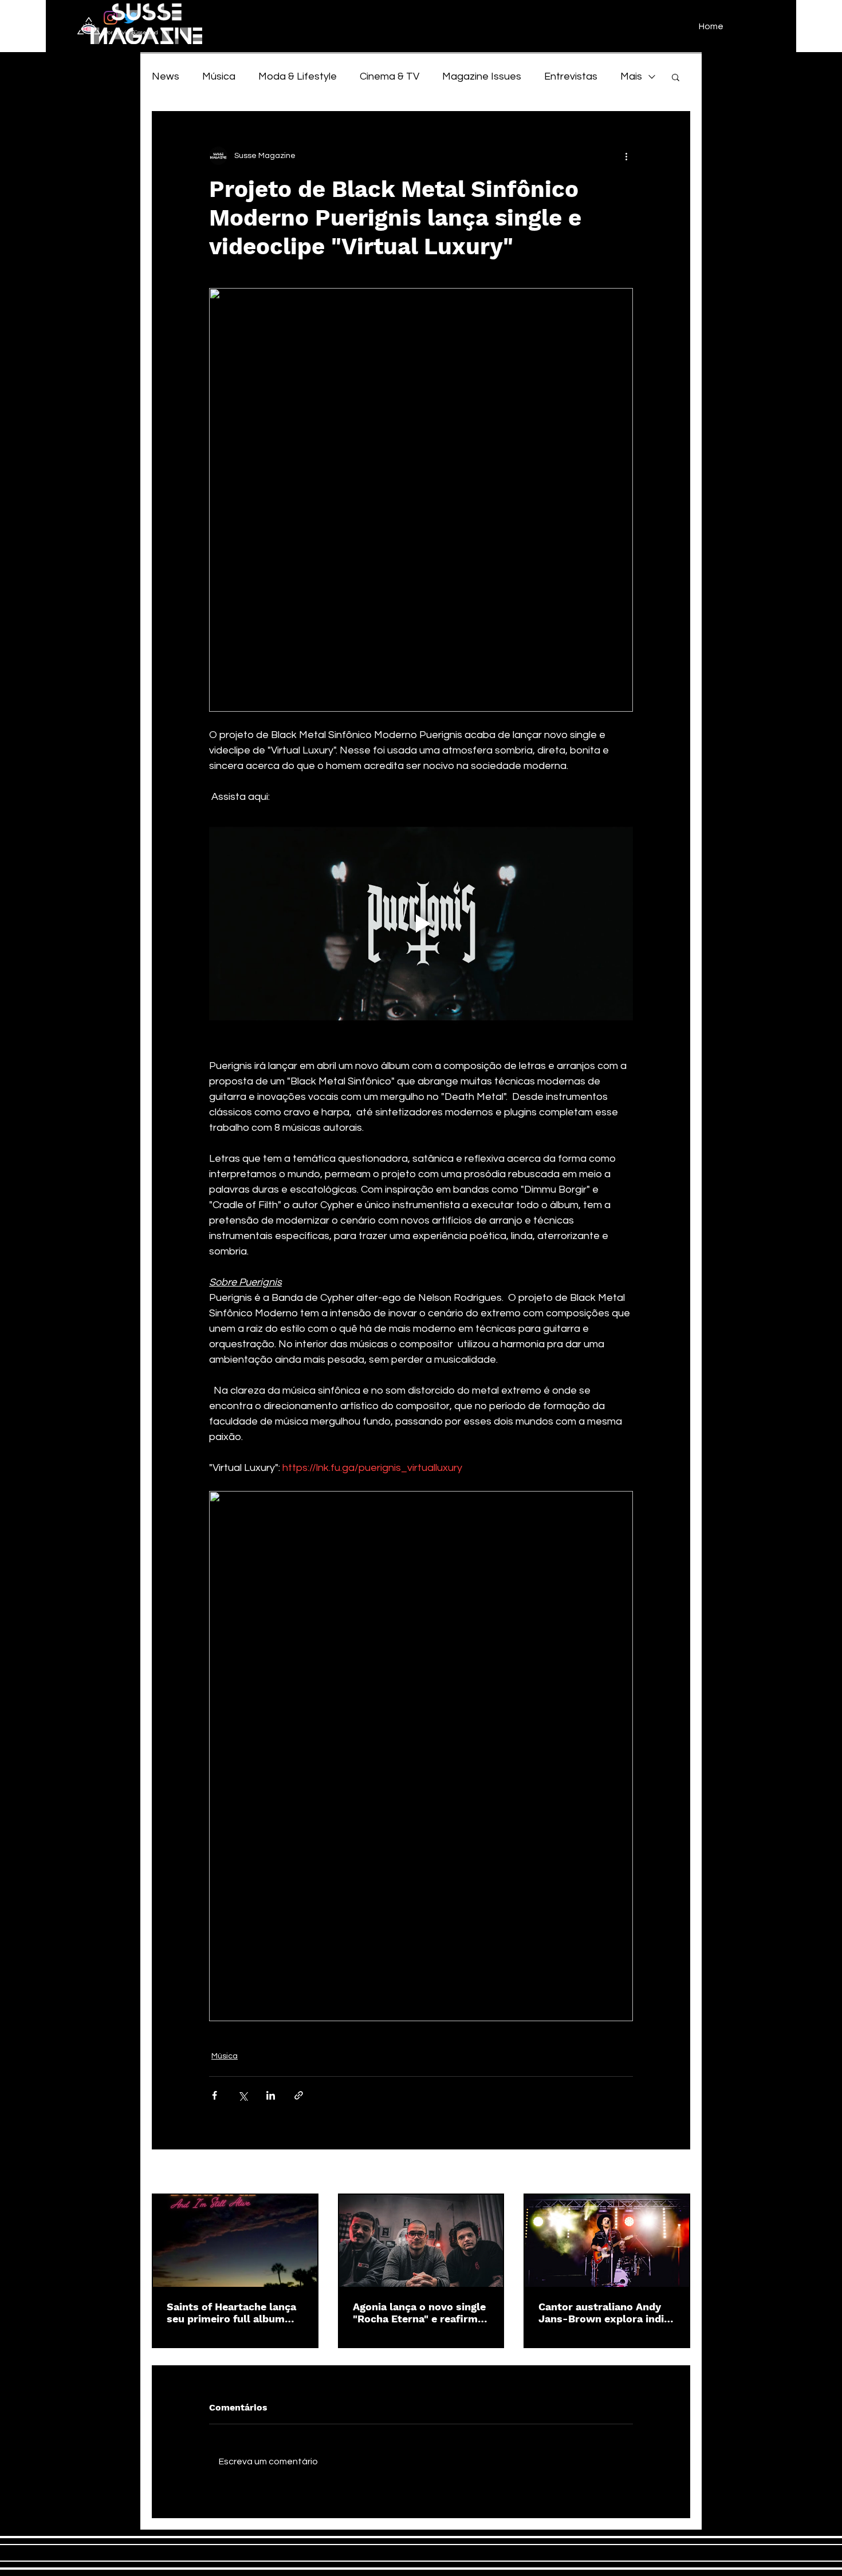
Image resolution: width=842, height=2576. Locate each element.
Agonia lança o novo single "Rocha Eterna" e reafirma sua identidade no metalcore (419, 2313)
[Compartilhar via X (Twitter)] (243, 2095)
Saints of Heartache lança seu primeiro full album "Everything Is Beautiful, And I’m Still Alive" (231, 2313)
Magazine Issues (482, 76)
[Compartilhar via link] (299, 2095)
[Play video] (421, 924)
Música (219, 76)
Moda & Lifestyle (298, 76)
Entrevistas (571, 76)
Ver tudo (674, 2172)
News (166, 76)
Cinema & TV (389, 76)
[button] (676, 77)
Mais (631, 76)
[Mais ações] (626, 156)
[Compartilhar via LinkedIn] (271, 2095)
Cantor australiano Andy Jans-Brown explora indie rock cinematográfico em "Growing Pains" (604, 2313)
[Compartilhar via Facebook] (215, 2095)
